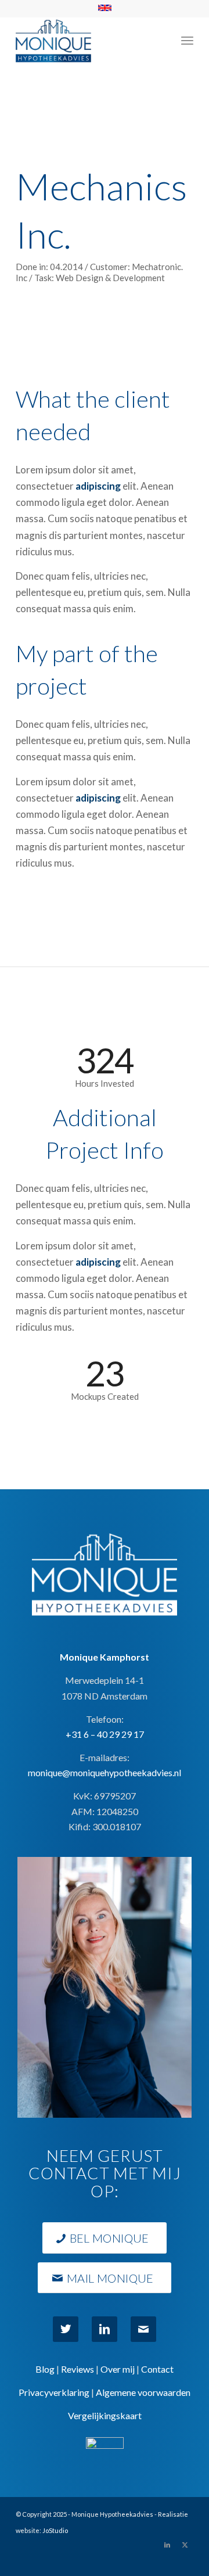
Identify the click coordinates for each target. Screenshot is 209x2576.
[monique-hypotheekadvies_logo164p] (87, 40)
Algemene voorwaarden (143, 2392)
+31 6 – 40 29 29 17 (105, 1734)
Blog (45, 2369)
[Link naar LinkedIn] (167, 2545)
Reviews (78, 2369)
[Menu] (187, 40)
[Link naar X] (185, 2545)
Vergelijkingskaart (105, 2415)
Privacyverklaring (54, 2392)
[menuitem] (187, 40)
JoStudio (55, 2530)
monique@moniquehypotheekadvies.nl (105, 1772)
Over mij (118, 2369)
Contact (157, 2369)
